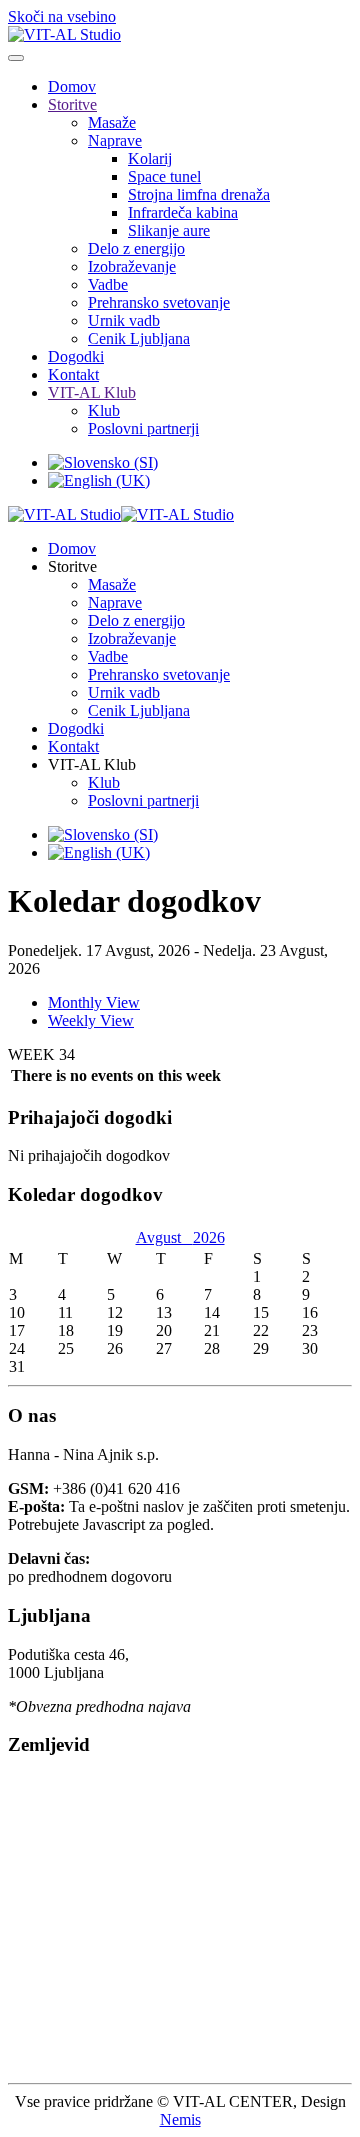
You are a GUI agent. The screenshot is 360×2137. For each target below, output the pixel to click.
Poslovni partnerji (143, 428)
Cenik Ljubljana (139, 338)
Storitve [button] (72, 566)
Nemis (180, 2119)
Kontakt (73, 374)
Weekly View (91, 1020)
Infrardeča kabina (183, 212)
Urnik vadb (124, 320)
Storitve (72, 104)
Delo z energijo (136, 248)
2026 (209, 1237)
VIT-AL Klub (92, 392)
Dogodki (76, 356)
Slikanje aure (169, 230)
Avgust (164, 1237)
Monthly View (94, 1002)
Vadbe (108, 284)
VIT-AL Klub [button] (92, 764)
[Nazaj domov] (64, 34)
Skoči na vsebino (62, 16)
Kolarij (150, 158)
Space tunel (164, 176)
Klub (104, 410)
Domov (72, 86)
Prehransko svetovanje (159, 302)
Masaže (112, 122)
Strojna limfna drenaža (199, 194)
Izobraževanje (132, 266)
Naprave (115, 140)
